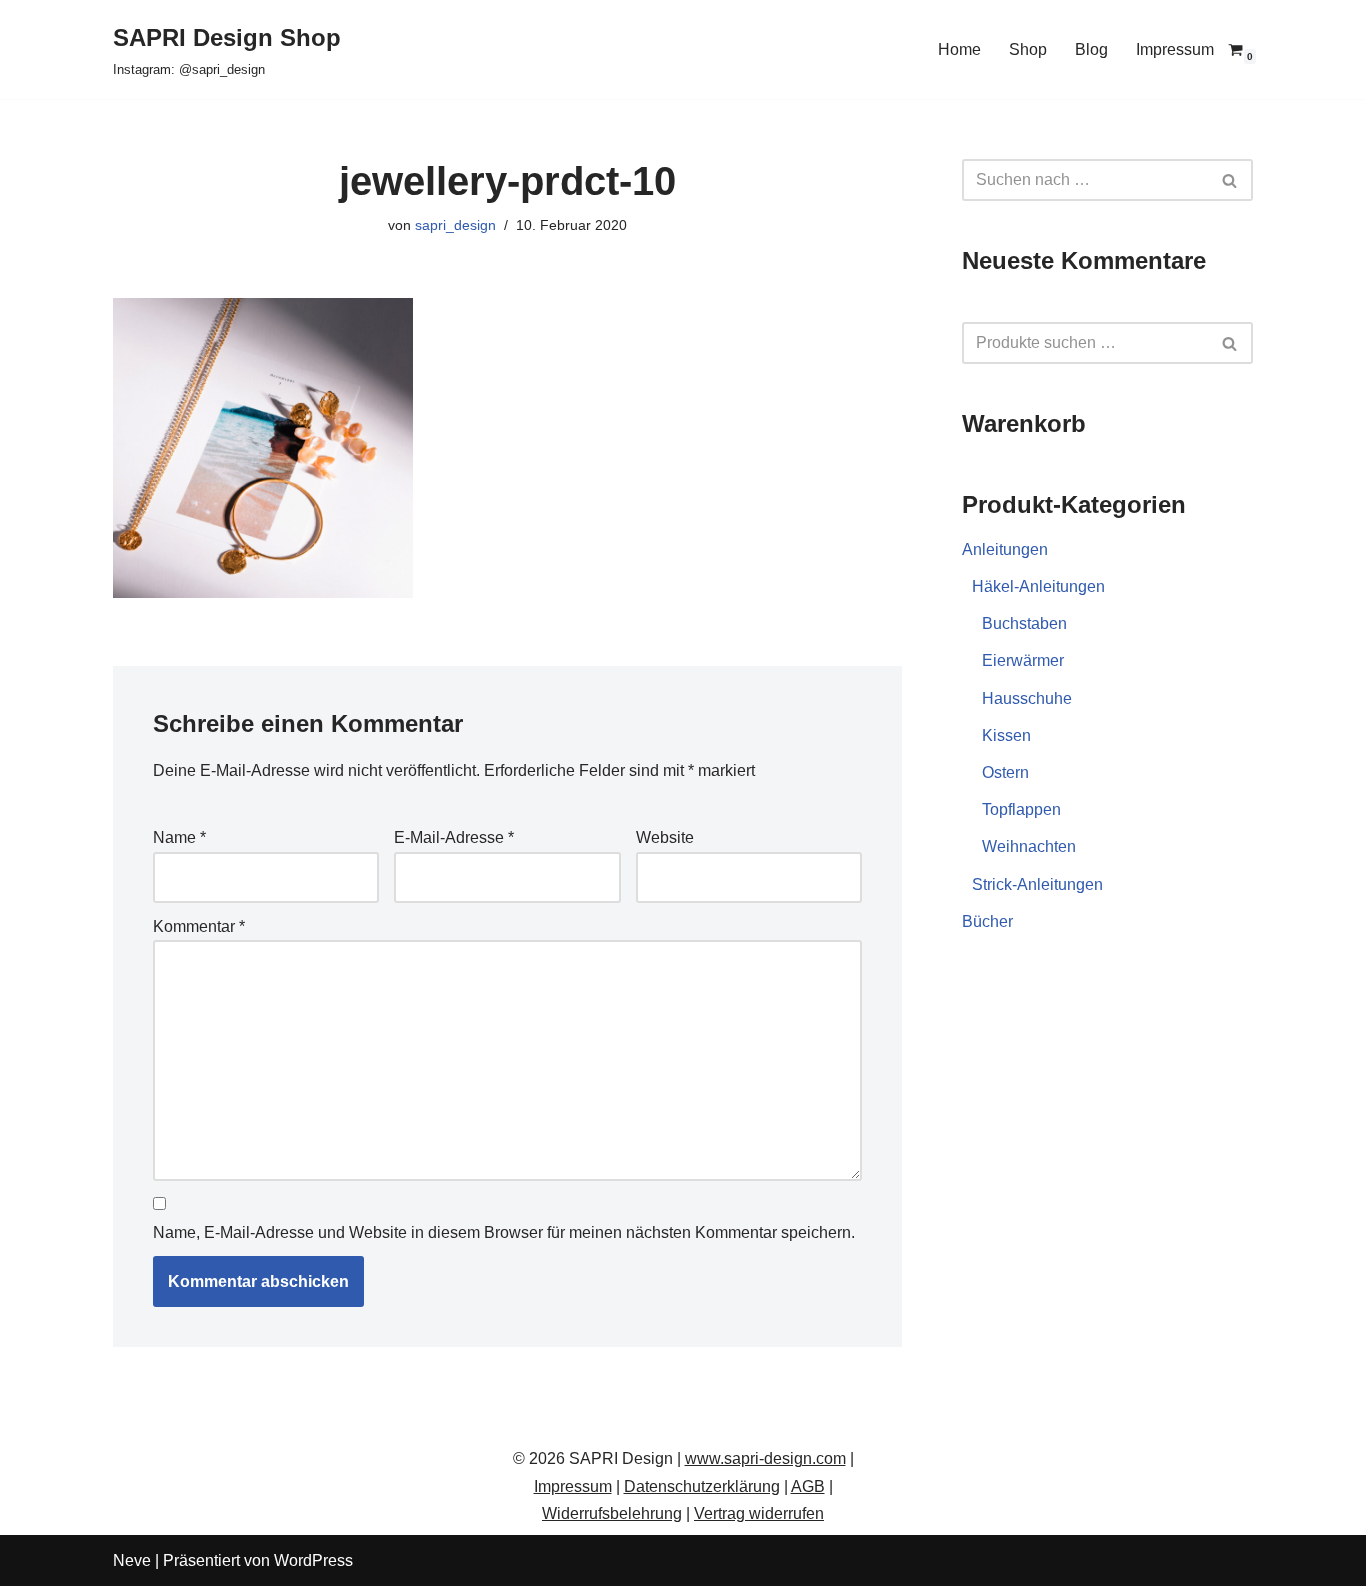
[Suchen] (1230, 180)
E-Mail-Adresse (454, 837)
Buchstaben (1024, 623)
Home (959, 49)
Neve (132, 1560)
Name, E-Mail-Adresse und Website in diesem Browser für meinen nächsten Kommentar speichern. (504, 1232)
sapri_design (455, 225)
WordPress (313, 1560)
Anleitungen (1005, 549)
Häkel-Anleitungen (1038, 586)
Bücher (987, 921)
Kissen (1006, 735)
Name (179, 837)
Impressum (1175, 49)
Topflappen (1021, 809)
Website (665, 837)
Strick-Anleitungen (1037, 884)
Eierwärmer (1023, 660)
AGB (808, 1486)
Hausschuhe (1027, 698)
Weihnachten (1029, 846)
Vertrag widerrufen (759, 1513)
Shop (1028, 49)
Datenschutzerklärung (702, 1486)
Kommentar (199, 926)
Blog (1091, 49)
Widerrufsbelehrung (612, 1513)
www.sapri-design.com (765, 1458)
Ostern (1005, 772)
